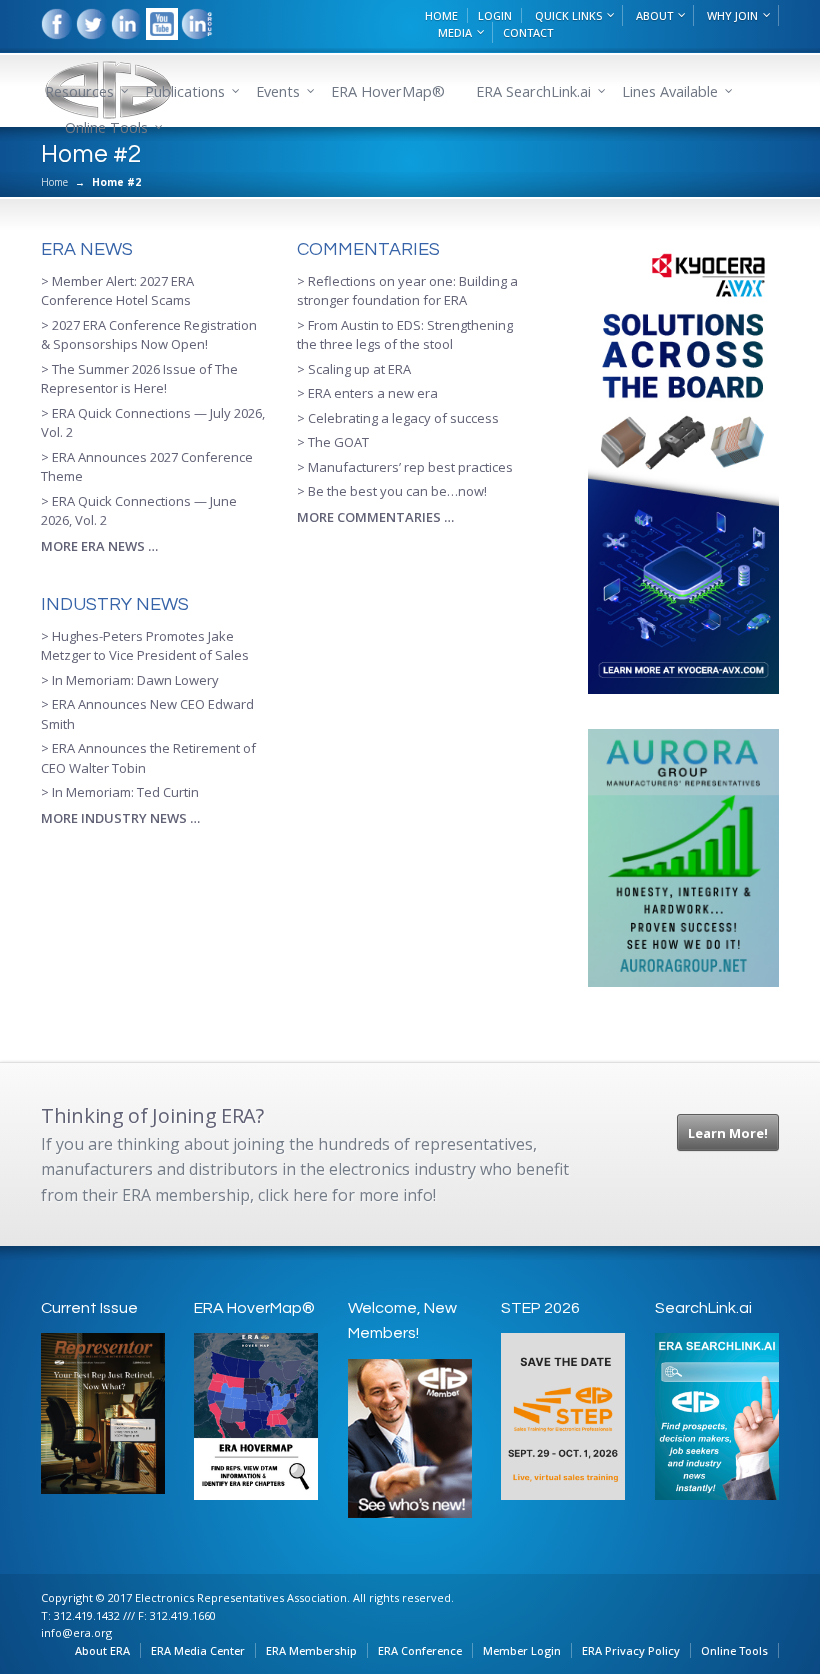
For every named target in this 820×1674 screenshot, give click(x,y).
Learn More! (728, 1133)
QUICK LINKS (568, 15)
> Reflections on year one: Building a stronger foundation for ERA (407, 291)
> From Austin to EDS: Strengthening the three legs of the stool (405, 335)
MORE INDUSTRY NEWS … (120, 818)
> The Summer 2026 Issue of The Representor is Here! (139, 379)
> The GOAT (333, 442)
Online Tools (734, 1650)
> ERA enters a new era (367, 393)
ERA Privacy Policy (631, 1650)
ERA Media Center (198, 1650)
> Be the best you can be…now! (392, 491)
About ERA (102, 1650)
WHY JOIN (732, 15)
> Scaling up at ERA (354, 369)
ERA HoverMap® (388, 91)
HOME (441, 15)
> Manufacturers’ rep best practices (405, 467)
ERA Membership (311, 1650)
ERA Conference (420, 1650)
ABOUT (654, 15)
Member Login (522, 1650)
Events (278, 91)
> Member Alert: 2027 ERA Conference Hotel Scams (117, 291)
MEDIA (455, 32)
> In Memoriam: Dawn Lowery (130, 680)
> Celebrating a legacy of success (398, 418)
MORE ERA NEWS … (99, 546)
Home (54, 182)
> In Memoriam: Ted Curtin (120, 792)
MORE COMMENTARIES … (375, 517)
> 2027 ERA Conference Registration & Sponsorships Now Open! (149, 335)
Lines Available (670, 91)
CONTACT (528, 32)
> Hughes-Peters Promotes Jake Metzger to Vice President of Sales (145, 646)
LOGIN (495, 15)
